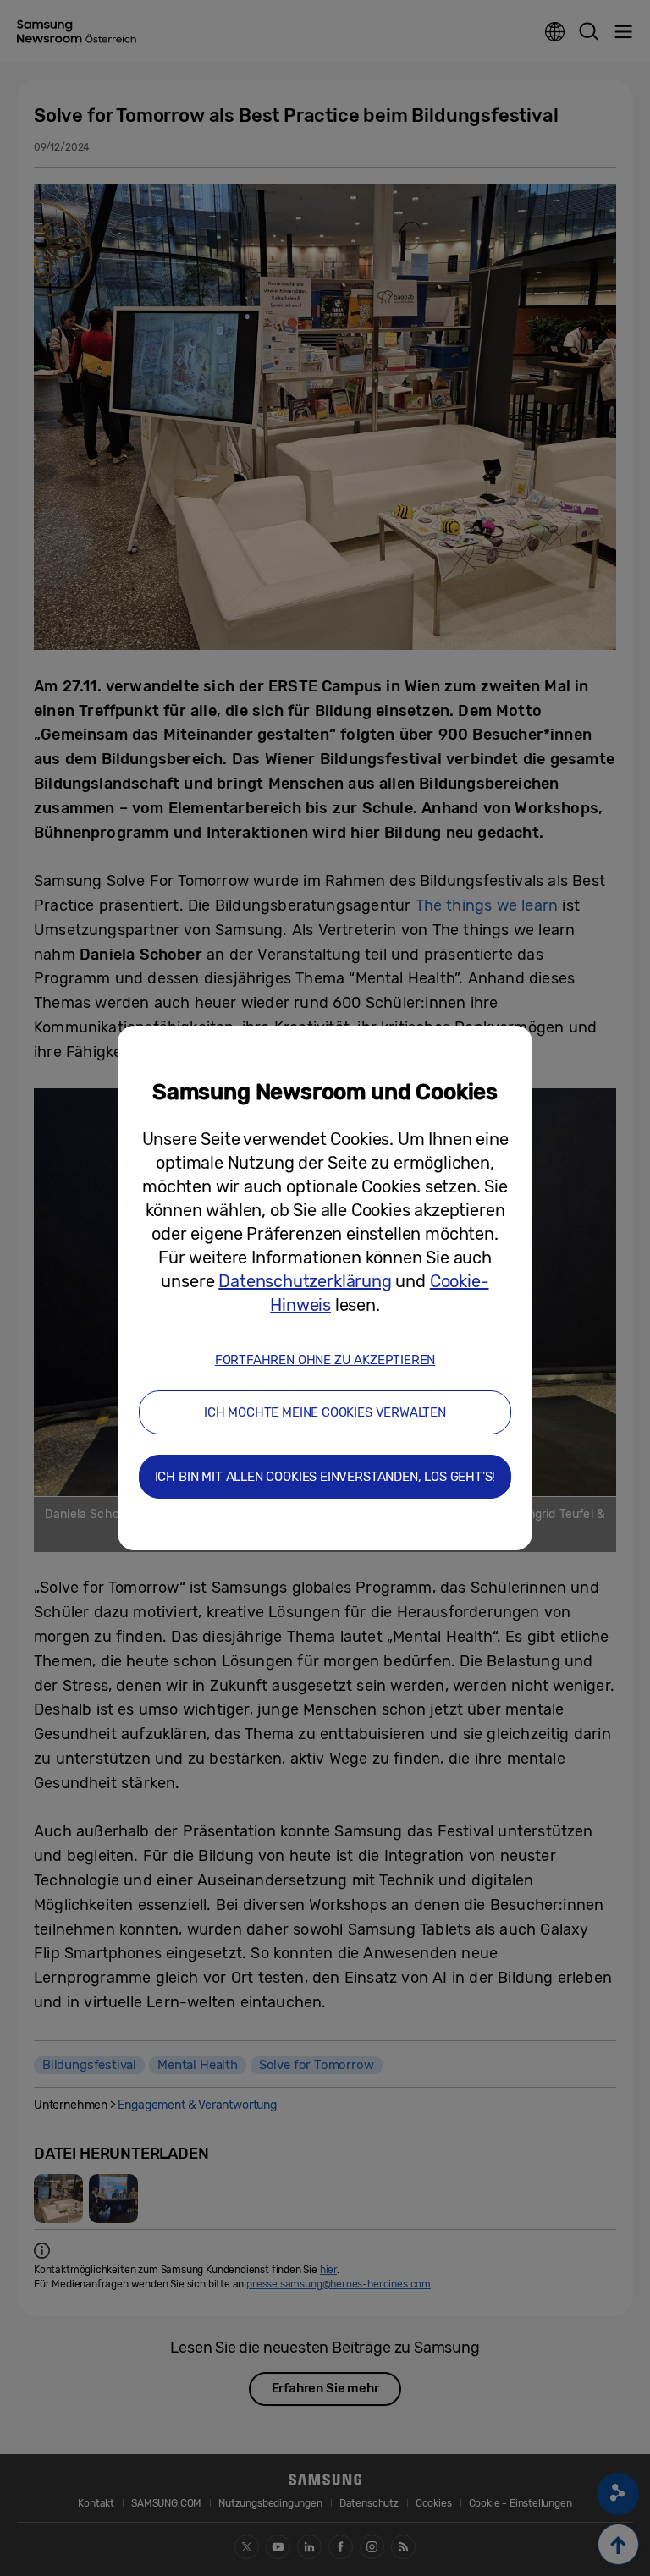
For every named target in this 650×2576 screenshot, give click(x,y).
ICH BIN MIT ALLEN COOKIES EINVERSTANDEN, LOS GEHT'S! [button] (325, 1477)
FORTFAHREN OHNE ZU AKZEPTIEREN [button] (325, 1360)
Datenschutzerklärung (305, 1281)
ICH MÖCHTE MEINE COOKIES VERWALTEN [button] (325, 1412)
